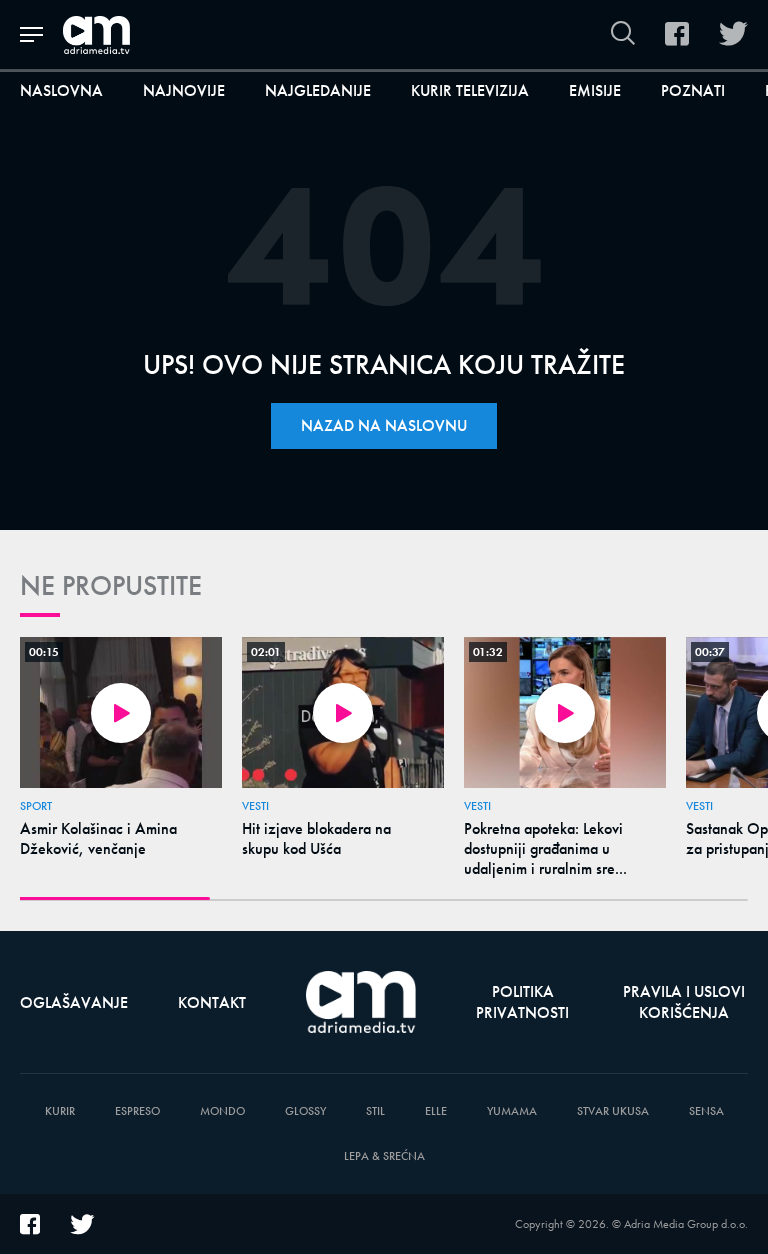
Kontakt (212, 1002)
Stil (375, 1111)
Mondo (222, 1111)
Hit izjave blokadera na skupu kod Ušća (316, 839)
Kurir (60, 1111)
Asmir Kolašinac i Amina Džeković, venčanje (98, 839)
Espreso (137, 1111)
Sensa (706, 1111)
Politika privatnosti (522, 1002)
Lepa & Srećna (384, 1156)
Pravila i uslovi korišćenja (684, 1002)
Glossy (305, 1111)
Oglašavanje (74, 1002)
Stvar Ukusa (613, 1111)
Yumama (512, 1111)
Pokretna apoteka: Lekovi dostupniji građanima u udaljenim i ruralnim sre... (545, 849)
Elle (436, 1111)
